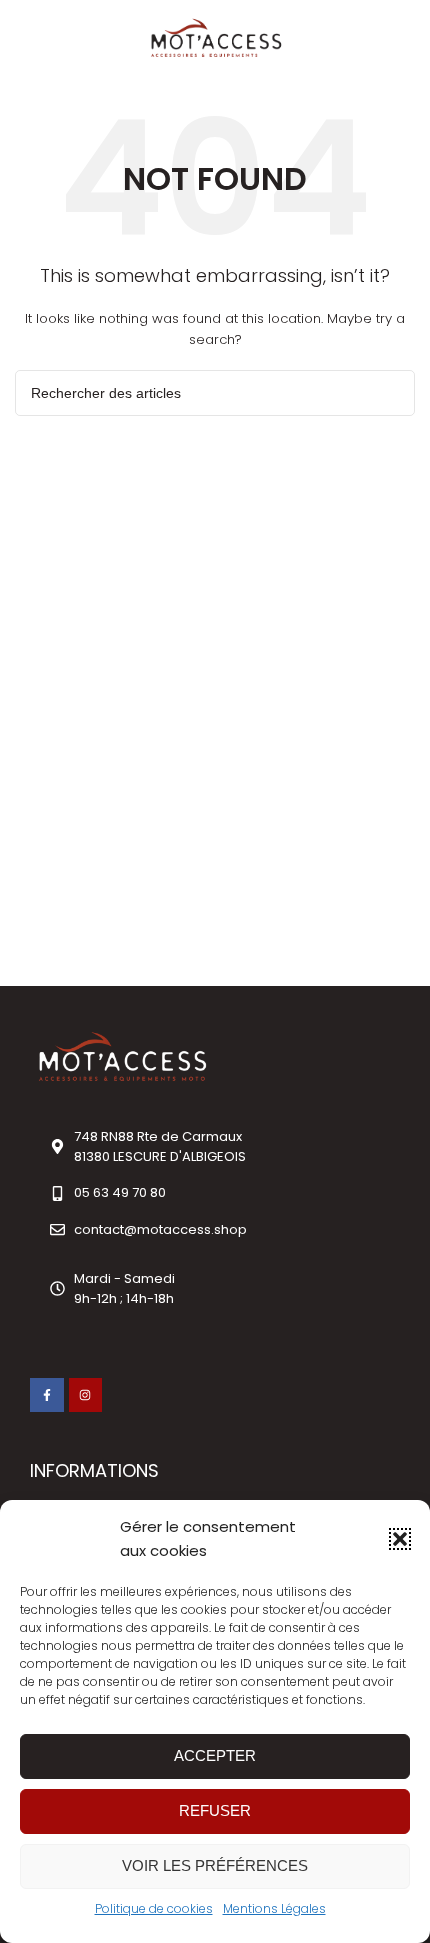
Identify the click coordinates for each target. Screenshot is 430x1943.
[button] (400, 1539)
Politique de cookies (154, 1908)
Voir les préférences (215, 1865)
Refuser (215, 1810)
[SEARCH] (392, 393)
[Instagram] (86, 1395)
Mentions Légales (274, 1908)
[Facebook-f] (47, 1395)
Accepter (215, 1755)
